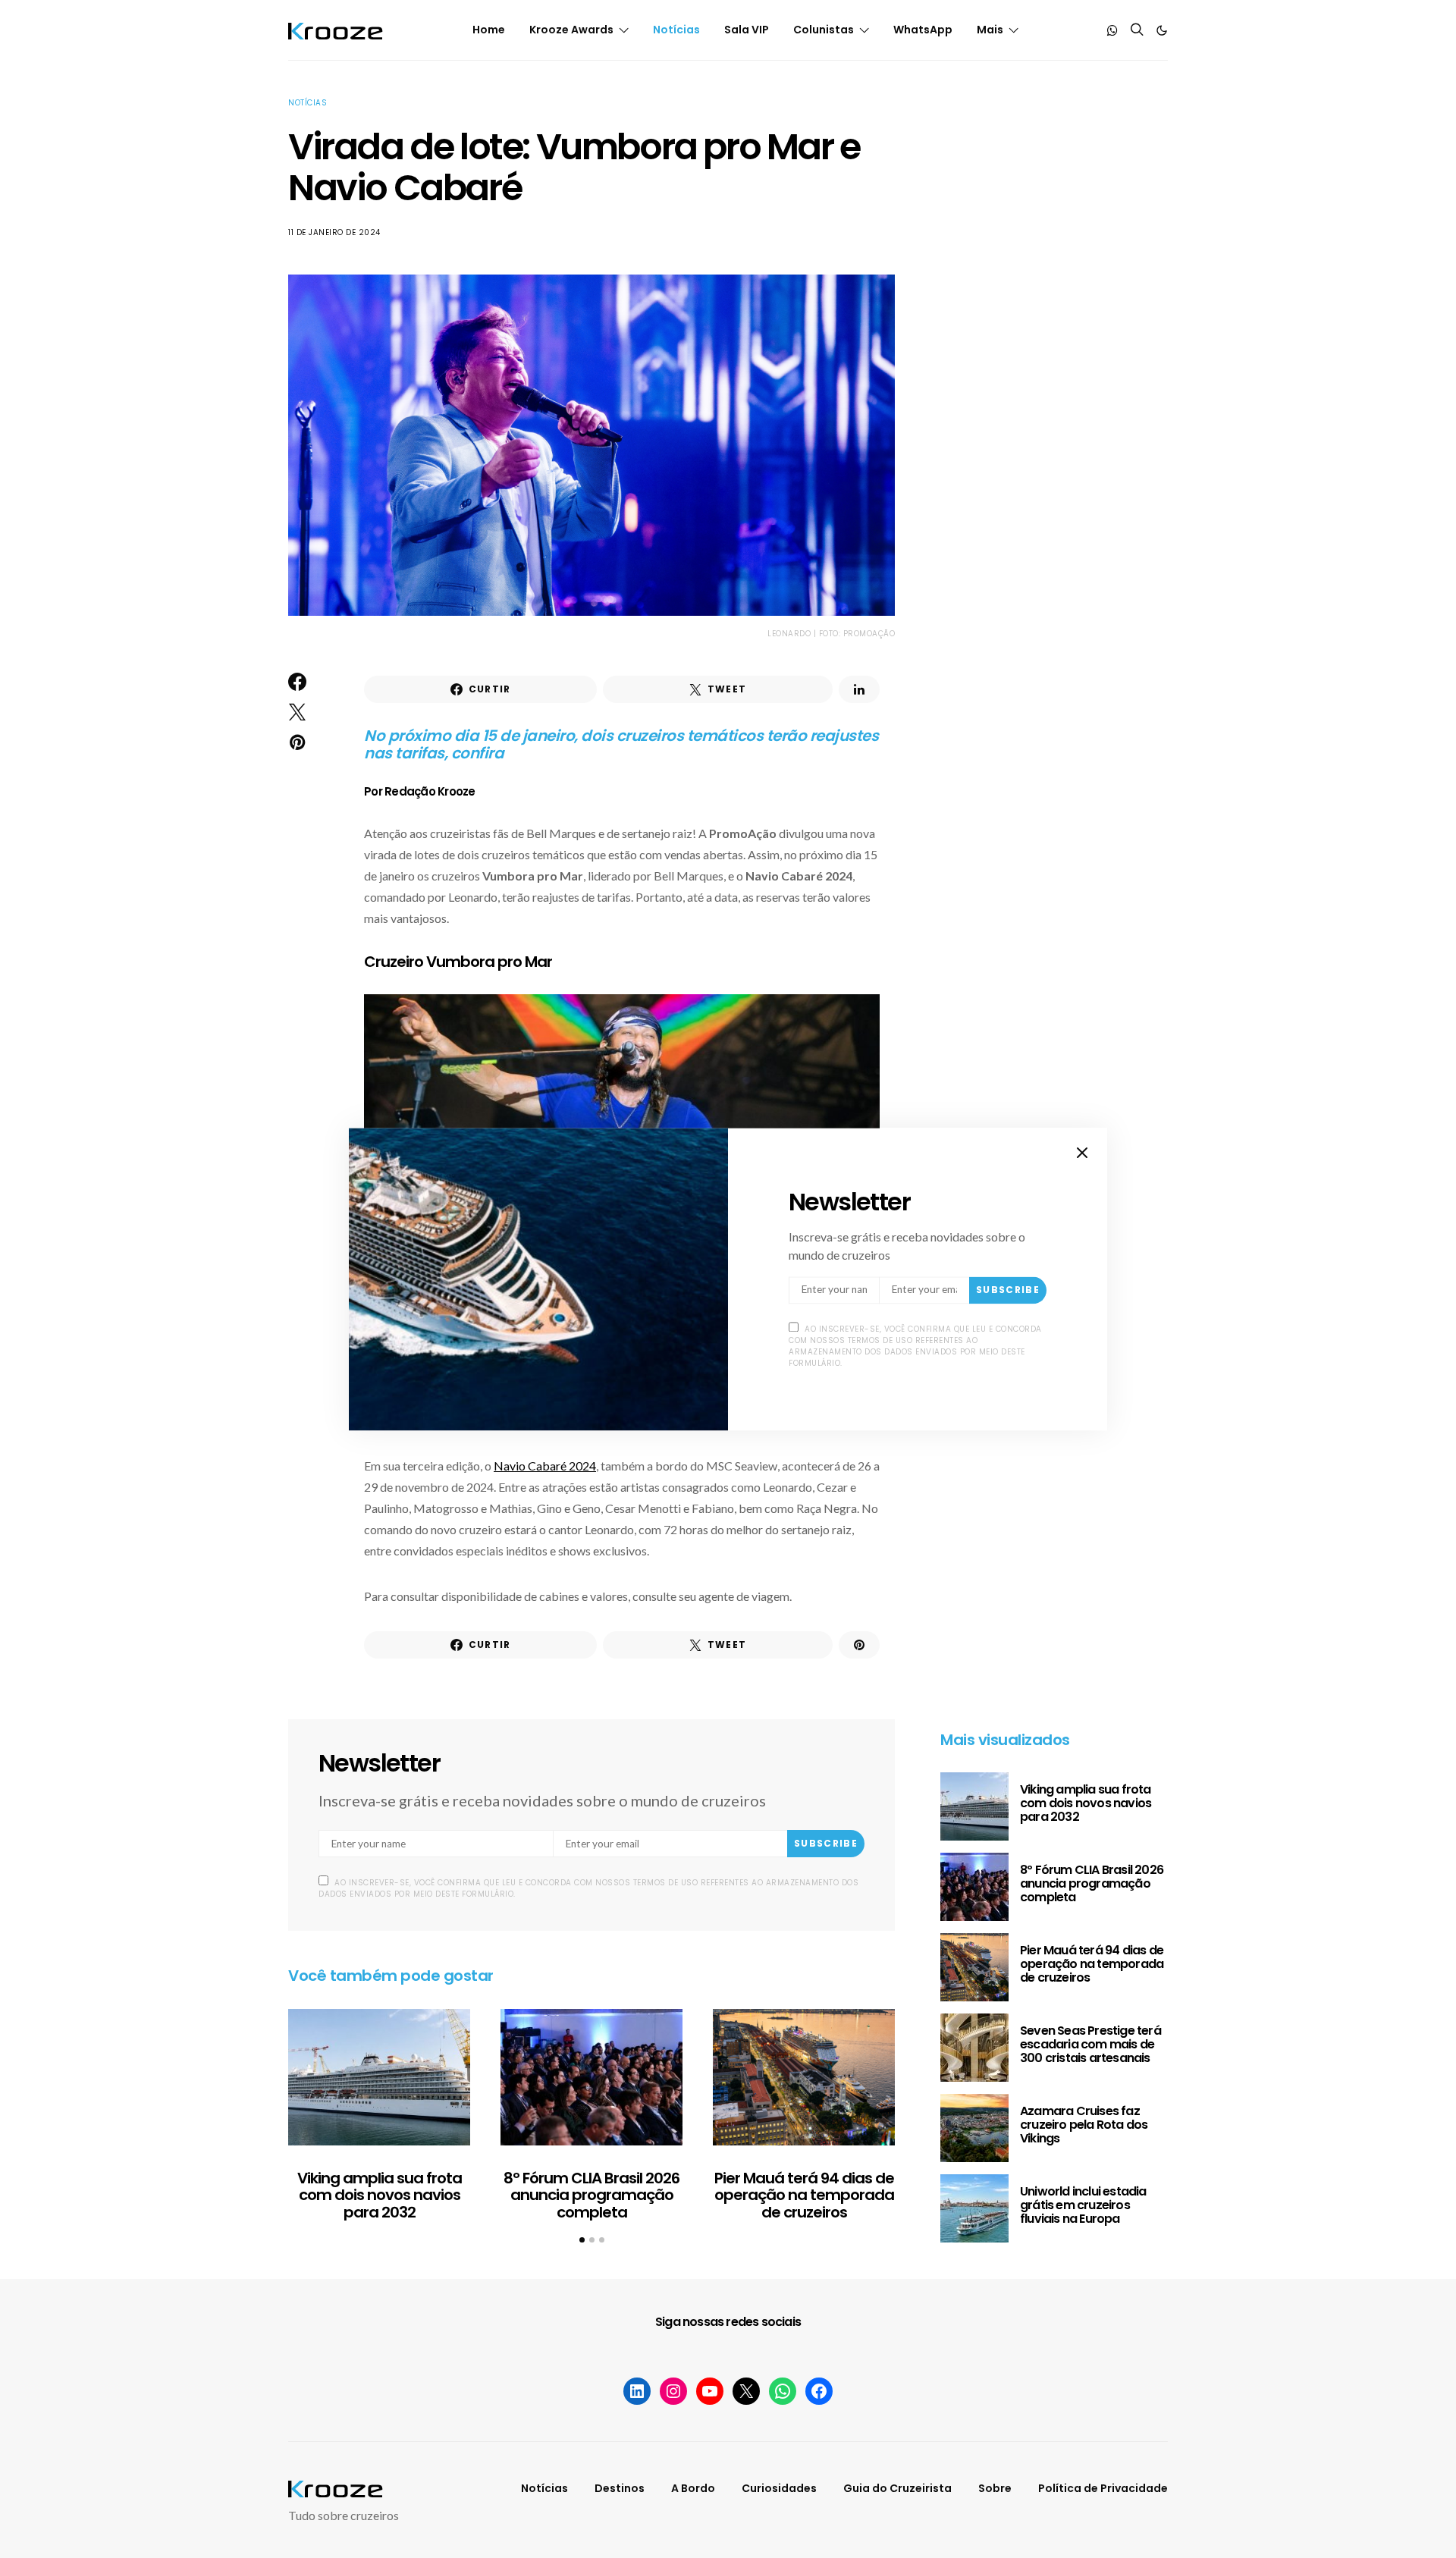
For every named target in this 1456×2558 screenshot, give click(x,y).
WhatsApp (923, 30)
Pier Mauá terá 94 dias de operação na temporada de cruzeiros (804, 2195)
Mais (990, 30)
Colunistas (824, 30)
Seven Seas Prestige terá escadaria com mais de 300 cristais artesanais (1090, 2044)
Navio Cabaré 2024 (545, 1466)
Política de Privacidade (1103, 2488)
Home (489, 30)
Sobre (995, 2488)
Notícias (676, 30)
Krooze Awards (571, 30)
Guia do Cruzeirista (897, 2488)
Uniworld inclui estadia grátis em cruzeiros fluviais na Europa (1083, 2205)
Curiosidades (779, 2488)
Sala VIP (747, 30)
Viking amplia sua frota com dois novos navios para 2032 (380, 2195)
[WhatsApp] (1112, 30)
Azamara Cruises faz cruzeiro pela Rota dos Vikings (1084, 2125)
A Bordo (693, 2488)
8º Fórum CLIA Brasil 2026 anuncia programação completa (591, 2195)
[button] (1162, 30)
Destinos (620, 2488)
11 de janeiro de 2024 (334, 232)
